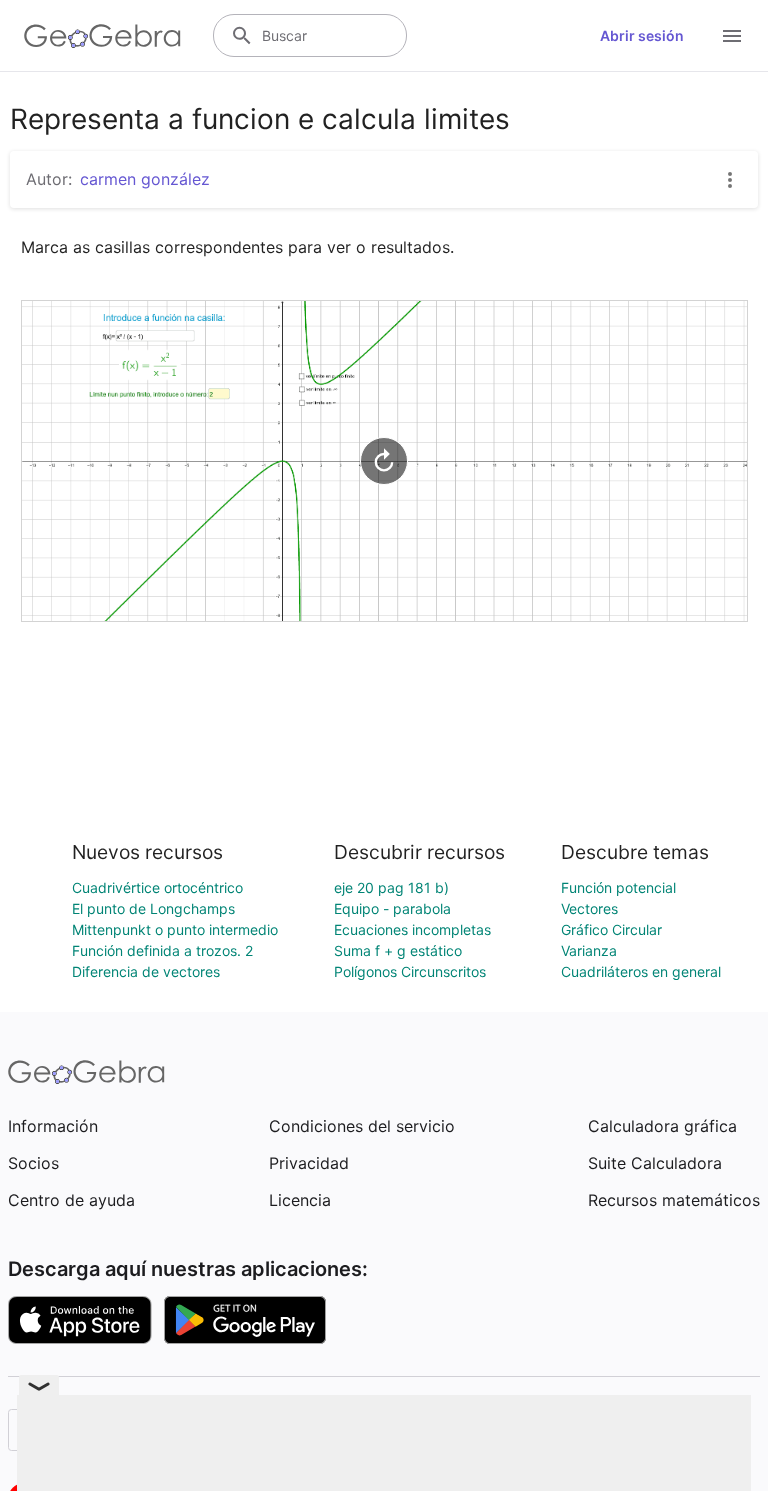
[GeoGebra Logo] (102, 36)
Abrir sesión (642, 35)
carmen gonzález (145, 179)
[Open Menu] (732, 36)
